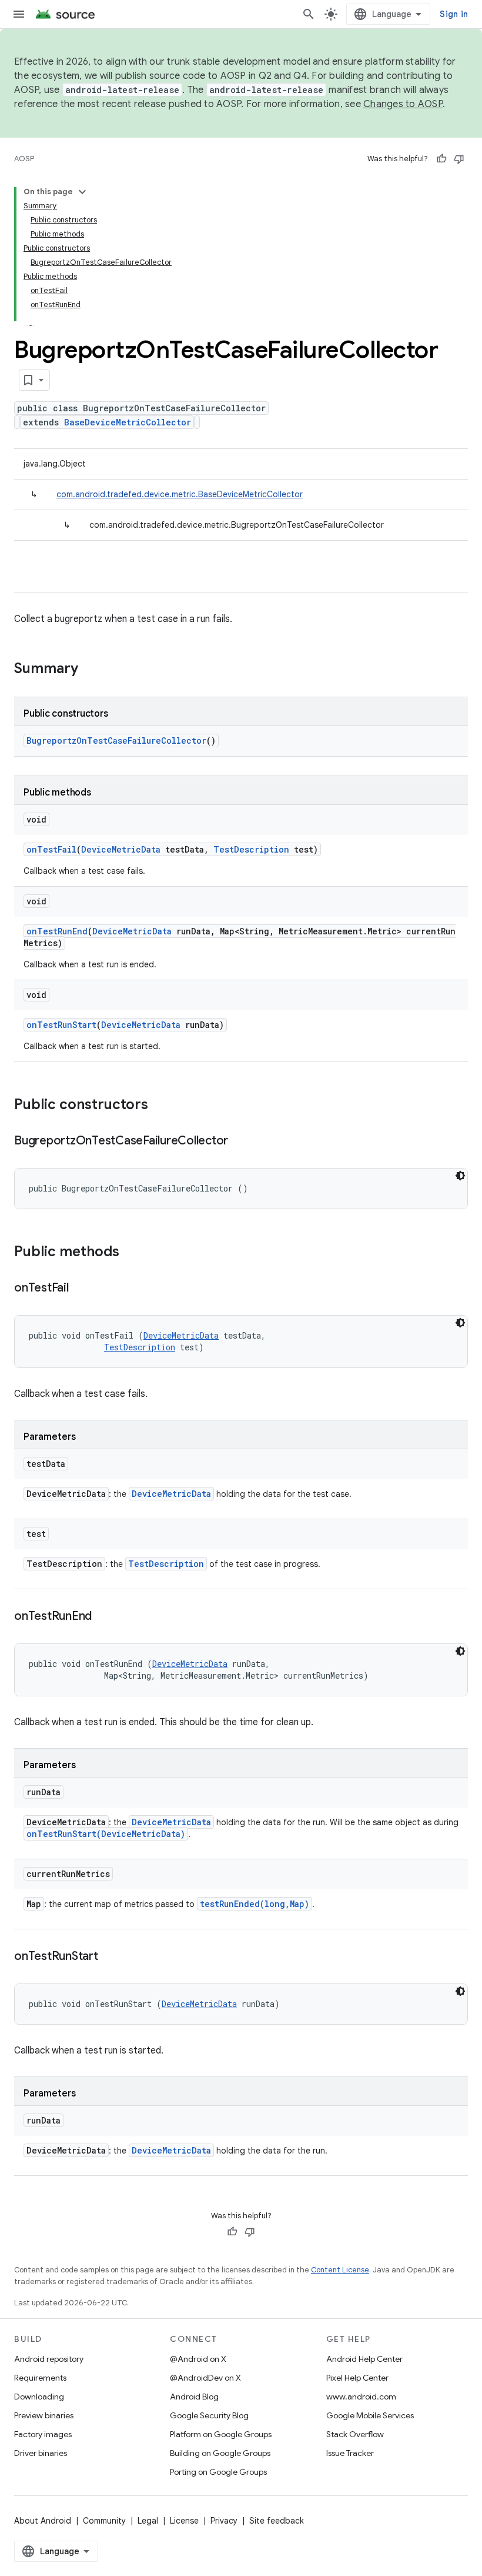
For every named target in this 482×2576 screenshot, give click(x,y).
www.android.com (361, 2397)
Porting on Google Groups (218, 2472)
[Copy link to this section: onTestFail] (81, 1289)
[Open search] (309, 14)
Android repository (49, 2359)
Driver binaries (41, 2453)
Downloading (39, 2397)
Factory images (43, 2434)
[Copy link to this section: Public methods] (131, 1253)
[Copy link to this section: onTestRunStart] (110, 1957)
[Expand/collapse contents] (82, 192)
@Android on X (198, 2359)
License (184, 2521)
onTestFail (51, 849)
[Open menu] (19, 14)
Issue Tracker (350, 2453)
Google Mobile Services (370, 2415)
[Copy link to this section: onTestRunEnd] (103, 1617)
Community (104, 2521)
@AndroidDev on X (205, 2378)
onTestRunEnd (57, 931)
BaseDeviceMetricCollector (128, 422)
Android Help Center (364, 2359)
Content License (340, 2270)
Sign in (454, 14)
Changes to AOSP (403, 104)
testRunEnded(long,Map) (255, 1904)
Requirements (40, 2378)
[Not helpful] (459, 159)
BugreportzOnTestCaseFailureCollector (116, 740)
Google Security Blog (209, 2415)
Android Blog (194, 2397)
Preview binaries (44, 2415)
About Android (43, 2521)
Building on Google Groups (220, 2453)
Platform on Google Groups (221, 2434)
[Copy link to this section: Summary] (90, 670)
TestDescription (251, 849)
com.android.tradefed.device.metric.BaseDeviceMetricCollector (180, 494)
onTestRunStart (61, 1025)
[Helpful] (441, 159)
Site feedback (277, 2521)
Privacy (224, 2521)
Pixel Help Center (357, 2378)
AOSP (24, 159)
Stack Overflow (355, 2434)
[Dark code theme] (460, 1176)
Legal (148, 2521)
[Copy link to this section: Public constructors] (160, 1106)
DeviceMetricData (121, 849)
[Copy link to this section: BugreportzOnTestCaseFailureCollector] (240, 1141)
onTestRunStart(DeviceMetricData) (106, 1834)
